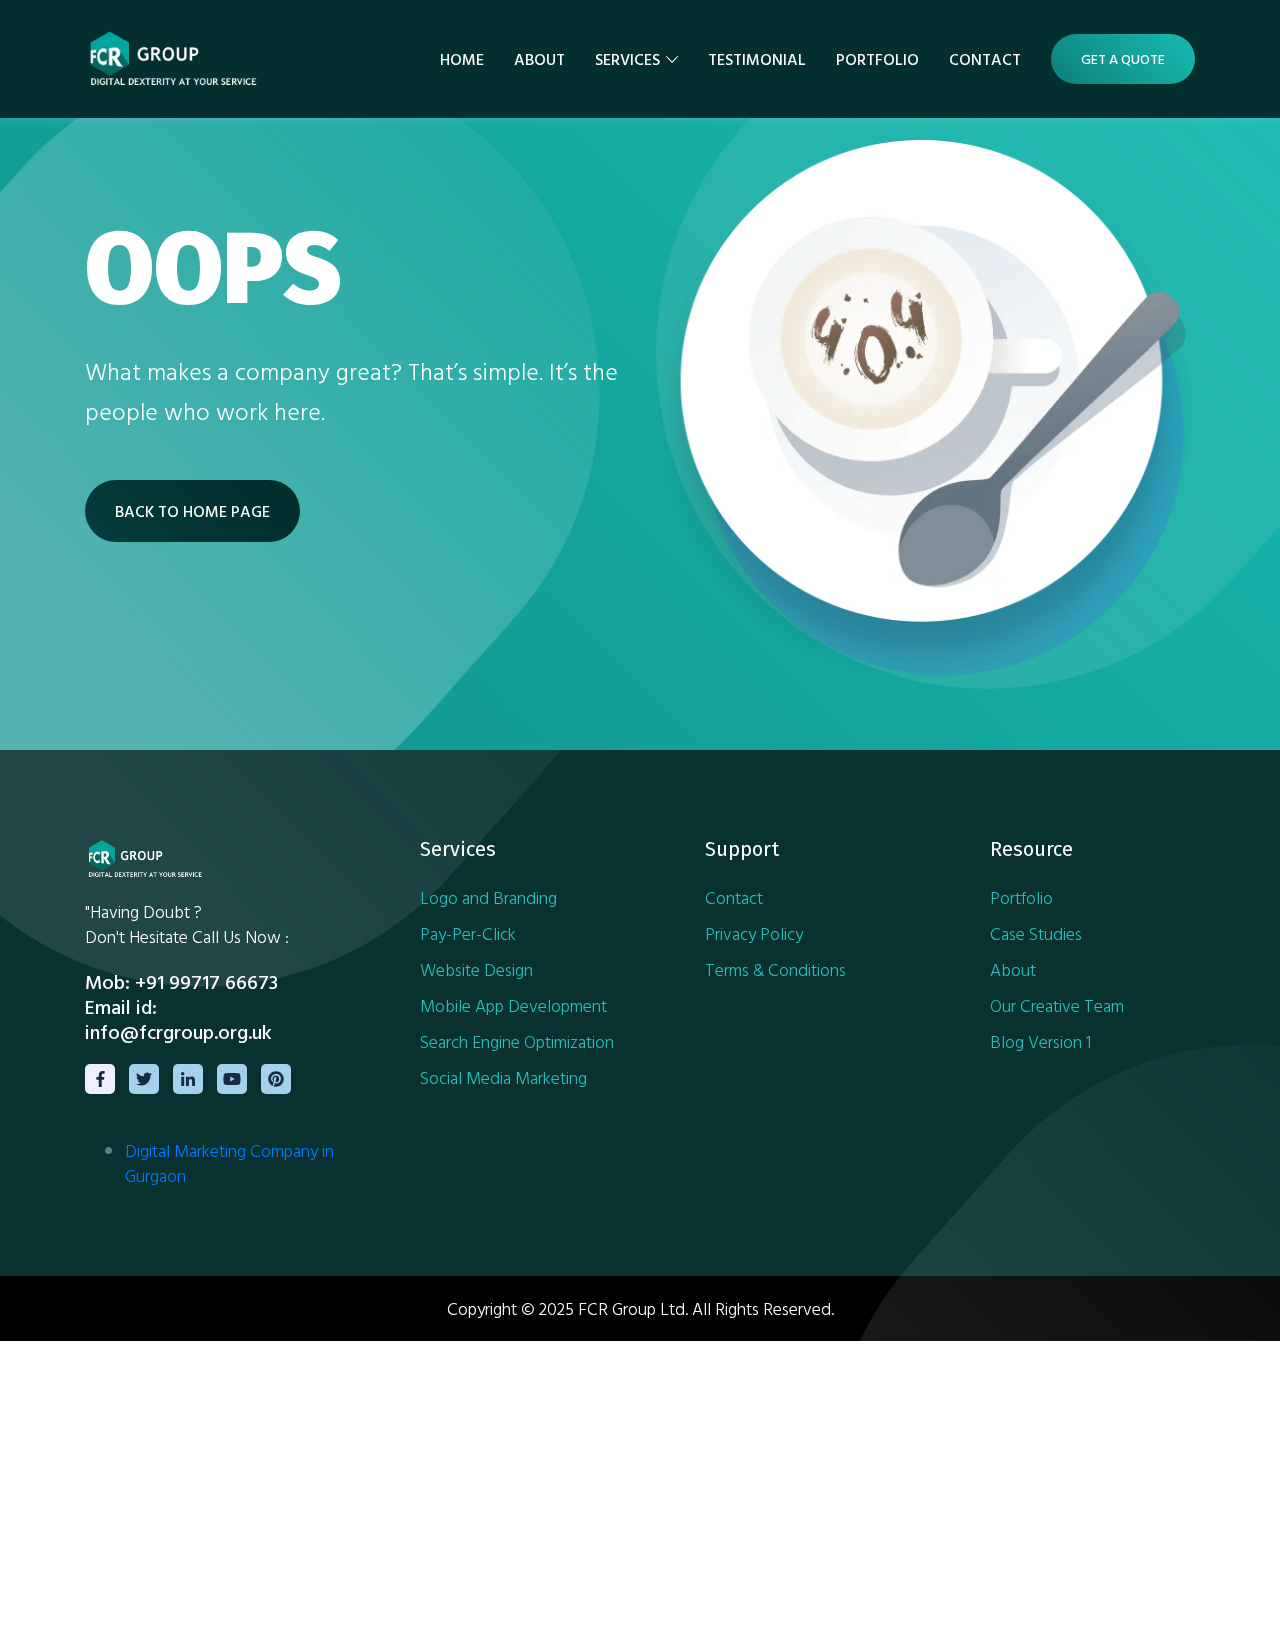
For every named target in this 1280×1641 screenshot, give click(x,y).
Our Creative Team (1057, 1005)
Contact (985, 59)
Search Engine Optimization (517, 1041)
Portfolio (877, 59)
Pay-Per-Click (468, 933)
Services (627, 59)
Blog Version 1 (1040, 1041)
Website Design (476, 969)
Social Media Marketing (503, 1077)
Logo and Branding (488, 897)
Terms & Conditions (775, 969)
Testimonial (757, 59)
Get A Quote (1123, 58)
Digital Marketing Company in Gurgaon (229, 1163)
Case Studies (1036, 933)
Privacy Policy (754, 933)
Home (462, 59)
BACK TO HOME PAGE (192, 511)
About (539, 59)
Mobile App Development (513, 1005)
